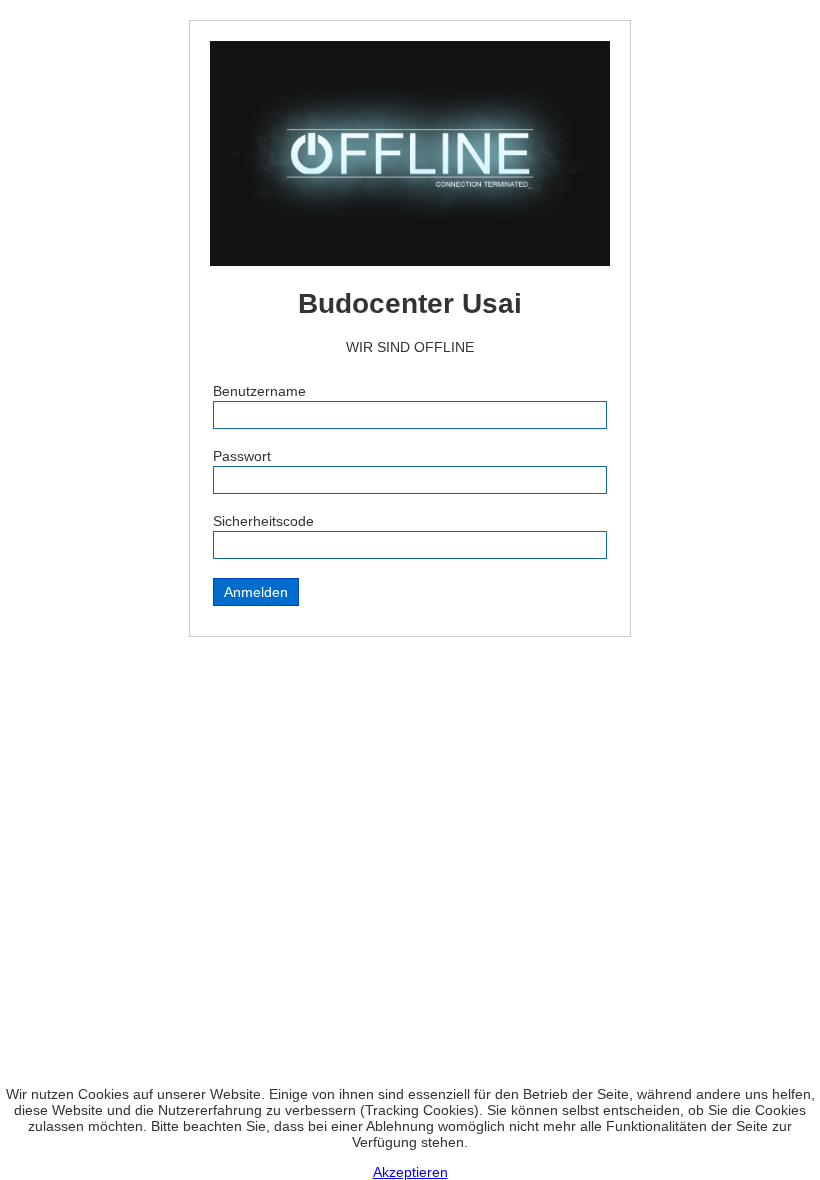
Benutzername (259, 391)
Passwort (242, 456)
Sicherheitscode (263, 521)
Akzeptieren (410, 1172)
